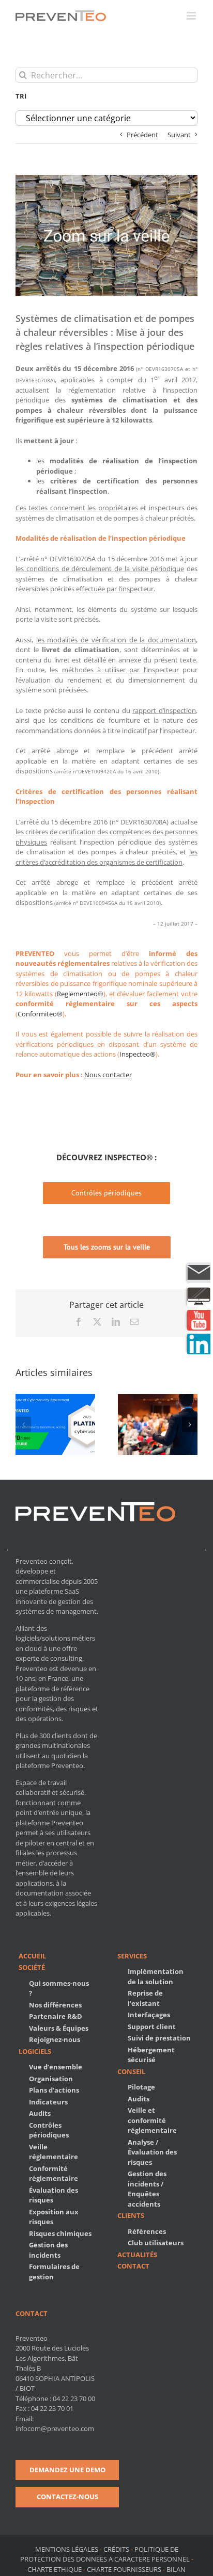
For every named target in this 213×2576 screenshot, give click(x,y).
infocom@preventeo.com (55, 2428)
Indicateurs (48, 2102)
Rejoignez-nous (55, 2039)
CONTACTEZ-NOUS (67, 2497)
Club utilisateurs (156, 2243)
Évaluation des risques (54, 2195)
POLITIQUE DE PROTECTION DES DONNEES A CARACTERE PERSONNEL (105, 2554)
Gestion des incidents (48, 2250)
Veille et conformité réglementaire (152, 2120)
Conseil (131, 2071)
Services (132, 1956)
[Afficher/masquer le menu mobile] (192, 16)
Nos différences (55, 2005)
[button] (23, 1424)
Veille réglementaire (54, 2152)
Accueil (32, 1956)
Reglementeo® (80, 994)
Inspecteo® (138, 1054)
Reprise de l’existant (145, 1998)
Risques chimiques (60, 2233)
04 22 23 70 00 (74, 2399)
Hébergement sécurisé (151, 2055)
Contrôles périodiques (49, 2130)
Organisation (51, 2079)
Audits (40, 2113)
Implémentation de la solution (156, 1976)
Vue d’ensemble (56, 2067)
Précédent (142, 135)
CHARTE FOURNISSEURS (124, 2569)
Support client (152, 2027)
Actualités (137, 2255)
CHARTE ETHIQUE (55, 2569)
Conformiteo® (40, 1014)
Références (147, 2231)
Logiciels (35, 2051)
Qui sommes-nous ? (59, 1988)
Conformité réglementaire (54, 2174)
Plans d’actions (54, 2090)
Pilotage (141, 2087)
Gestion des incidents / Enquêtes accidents (147, 2189)
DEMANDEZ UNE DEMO (67, 2470)
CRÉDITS (116, 2549)
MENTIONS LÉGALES (67, 2549)
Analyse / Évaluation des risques (152, 2152)
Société (32, 1967)
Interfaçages (149, 2015)
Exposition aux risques (54, 2217)
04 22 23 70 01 (52, 2408)
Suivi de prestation (159, 2038)
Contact (133, 2266)
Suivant (179, 135)
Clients (131, 2215)
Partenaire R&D (56, 2016)
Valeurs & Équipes (59, 2028)
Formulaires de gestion (54, 2272)
